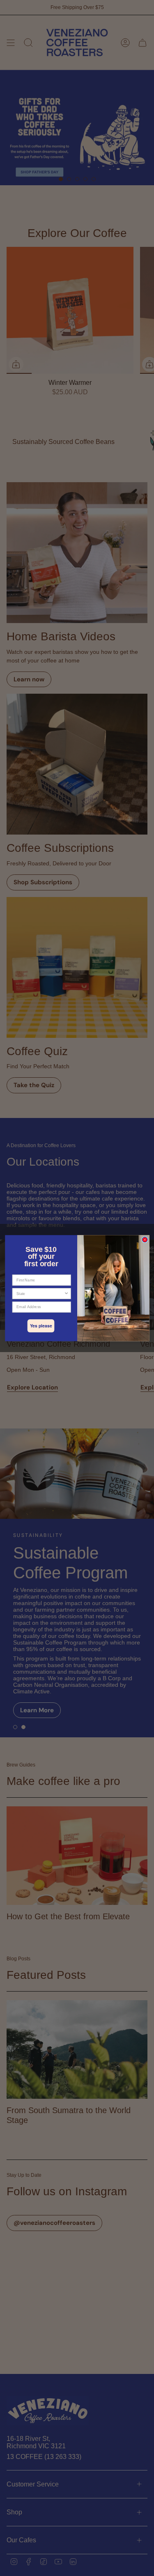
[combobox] (40, 1294)
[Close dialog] (145, 1240)
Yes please (41, 1326)
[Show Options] (66, 1294)
